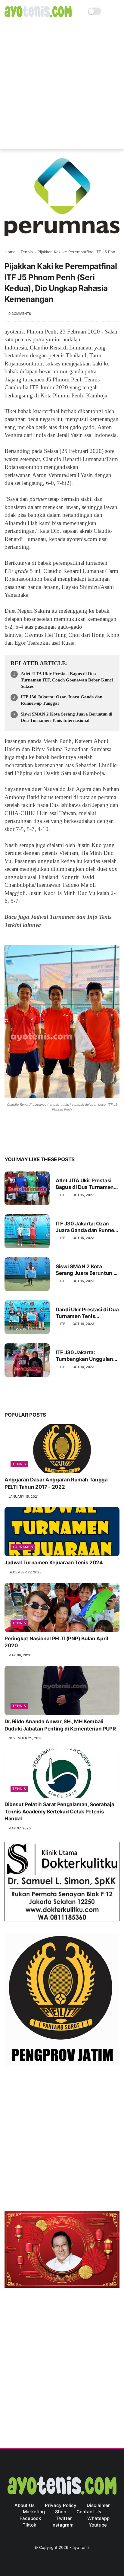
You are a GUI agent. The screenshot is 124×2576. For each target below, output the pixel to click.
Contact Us (89, 2512)
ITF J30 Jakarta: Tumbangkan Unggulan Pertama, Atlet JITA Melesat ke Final (84, 1356)
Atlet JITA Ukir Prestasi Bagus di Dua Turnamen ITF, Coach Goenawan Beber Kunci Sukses (67, 680)
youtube (98, 2525)
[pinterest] (46, 1141)
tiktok (29, 2525)
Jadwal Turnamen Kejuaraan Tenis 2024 (54, 1563)
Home (10, 252)
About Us (25, 2505)
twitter (64, 2518)
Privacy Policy (61, 2505)
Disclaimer (98, 2505)
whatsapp (98, 2518)
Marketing (34, 2512)
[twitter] (22, 1141)
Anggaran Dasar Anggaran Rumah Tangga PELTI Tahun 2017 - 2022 (56, 1483)
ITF (63, 1195)
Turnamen (23, 1547)
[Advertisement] (62, 87)
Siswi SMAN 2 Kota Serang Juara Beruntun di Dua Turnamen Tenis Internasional (67, 717)
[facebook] (10, 1141)
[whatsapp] (34, 1141)
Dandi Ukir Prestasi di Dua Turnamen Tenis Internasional (87, 1313)
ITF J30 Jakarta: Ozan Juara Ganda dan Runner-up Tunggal (62, 700)
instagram (62, 2525)
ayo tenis (81, 2547)
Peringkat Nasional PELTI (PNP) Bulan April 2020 (56, 1642)
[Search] (108, 11)
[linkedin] (58, 1141)
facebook (30, 2518)
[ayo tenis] (38, 15)
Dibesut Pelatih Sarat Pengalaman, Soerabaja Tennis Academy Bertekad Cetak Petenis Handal (59, 1812)
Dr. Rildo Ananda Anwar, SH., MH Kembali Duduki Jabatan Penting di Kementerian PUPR (60, 1725)
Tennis (27, 252)
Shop (61, 2512)
